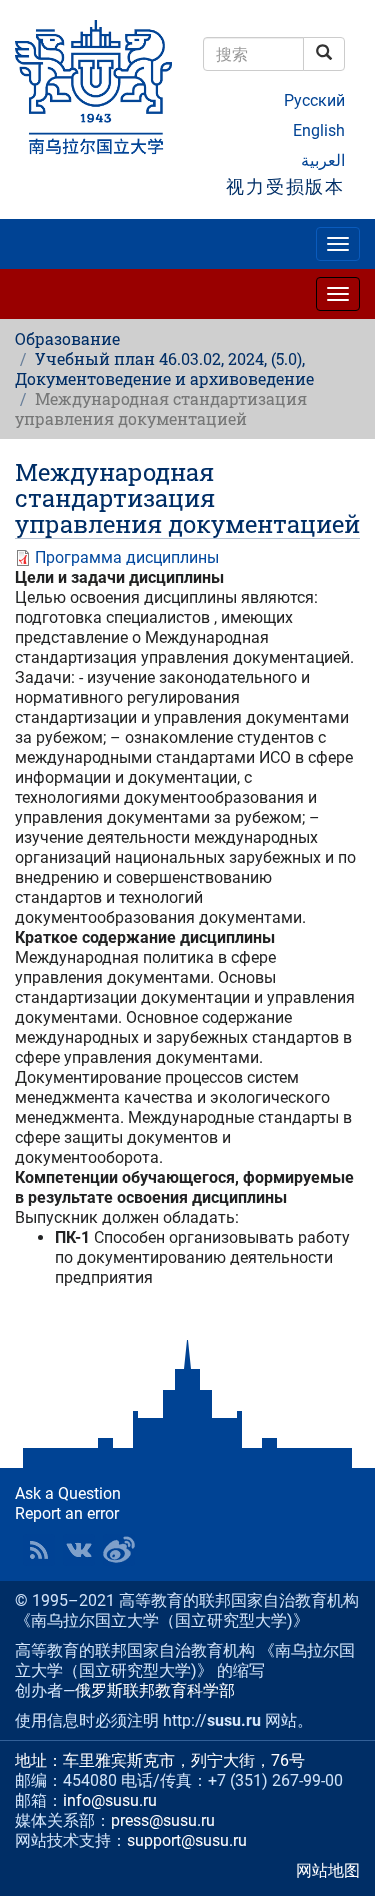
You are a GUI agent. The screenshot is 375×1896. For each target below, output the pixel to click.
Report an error (67, 1513)
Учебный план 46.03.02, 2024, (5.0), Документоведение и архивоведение (164, 368)
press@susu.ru (163, 1820)
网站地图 (328, 1870)
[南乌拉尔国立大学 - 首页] (94, 88)
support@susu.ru (187, 1840)
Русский (314, 100)
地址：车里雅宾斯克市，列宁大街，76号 (160, 1760)
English (319, 130)
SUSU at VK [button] (79, 1550)
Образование (67, 338)
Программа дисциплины (127, 557)
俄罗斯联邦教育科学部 (155, 1690)
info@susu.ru (110, 1800)
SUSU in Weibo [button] (119, 1550)
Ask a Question (68, 1493)
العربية (323, 160)
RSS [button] (39, 1550)
